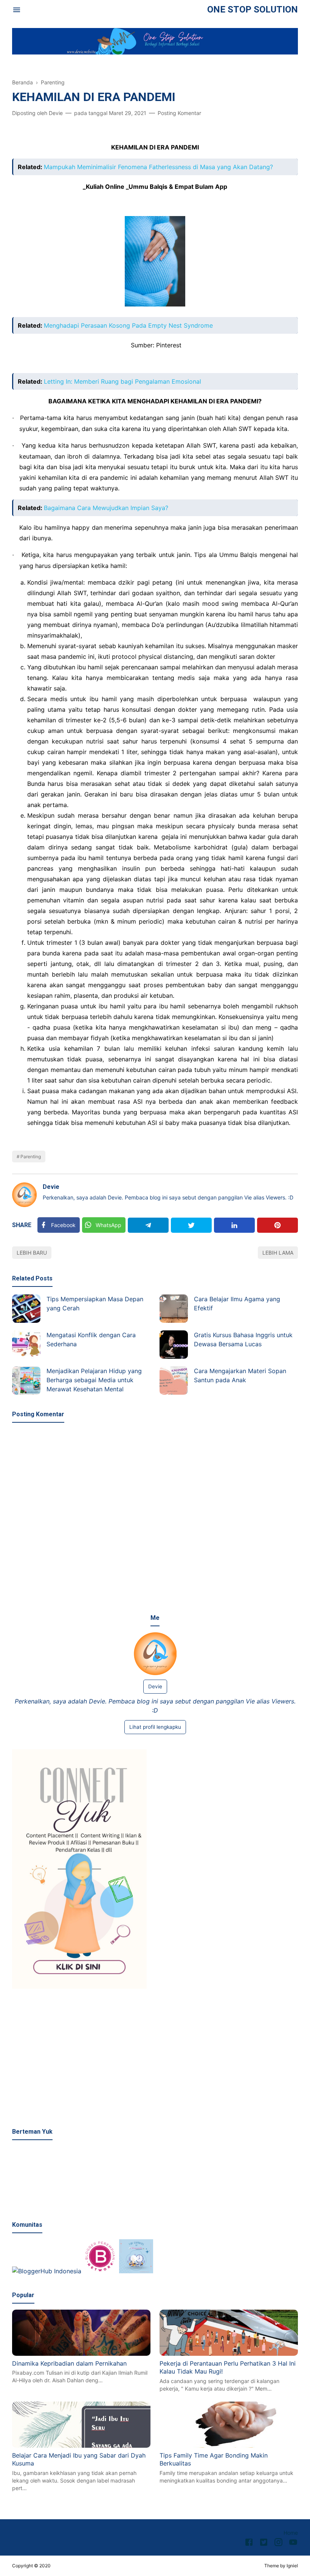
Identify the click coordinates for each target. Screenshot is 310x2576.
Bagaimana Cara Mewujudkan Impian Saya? (106, 508)
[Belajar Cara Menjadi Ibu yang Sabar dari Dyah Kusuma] (81, 2445)
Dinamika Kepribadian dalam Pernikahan (69, 2363)
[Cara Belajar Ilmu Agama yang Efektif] (174, 1309)
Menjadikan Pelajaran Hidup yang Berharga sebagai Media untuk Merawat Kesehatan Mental (94, 1380)
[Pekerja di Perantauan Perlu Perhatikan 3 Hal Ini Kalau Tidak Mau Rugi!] (229, 2354)
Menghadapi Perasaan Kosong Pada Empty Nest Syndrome (128, 325)
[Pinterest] (277, 1225)
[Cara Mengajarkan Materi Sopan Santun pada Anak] (174, 1381)
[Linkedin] (234, 1225)
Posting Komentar (179, 113)
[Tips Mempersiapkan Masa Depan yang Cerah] (26, 1309)
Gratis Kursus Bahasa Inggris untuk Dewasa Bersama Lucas (243, 1339)
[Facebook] (249, 2543)
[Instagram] (278, 2543)
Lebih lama (278, 1253)
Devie (51, 1187)
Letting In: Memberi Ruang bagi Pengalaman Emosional (122, 381)
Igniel (292, 2566)
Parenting (31, 1157)
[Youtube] (293, 2543)
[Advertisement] (155, 2059)
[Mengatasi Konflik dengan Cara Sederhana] (26, 1345)
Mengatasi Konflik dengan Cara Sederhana (91, 1339)
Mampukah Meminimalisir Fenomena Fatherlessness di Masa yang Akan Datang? (158, 167)
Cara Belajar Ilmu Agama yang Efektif (237, 1304)
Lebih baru (32, 1253)
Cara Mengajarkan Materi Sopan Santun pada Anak (240, 1375)
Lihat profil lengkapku (155, 1727)
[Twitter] (191, 1225)
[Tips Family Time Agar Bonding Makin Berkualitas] (229, 2445)
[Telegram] (148, 1225)
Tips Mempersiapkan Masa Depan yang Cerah (95, 1304)
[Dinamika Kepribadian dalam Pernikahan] (81, 2354)
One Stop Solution (253, 9)
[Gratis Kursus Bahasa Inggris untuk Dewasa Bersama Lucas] (174, 1345)
